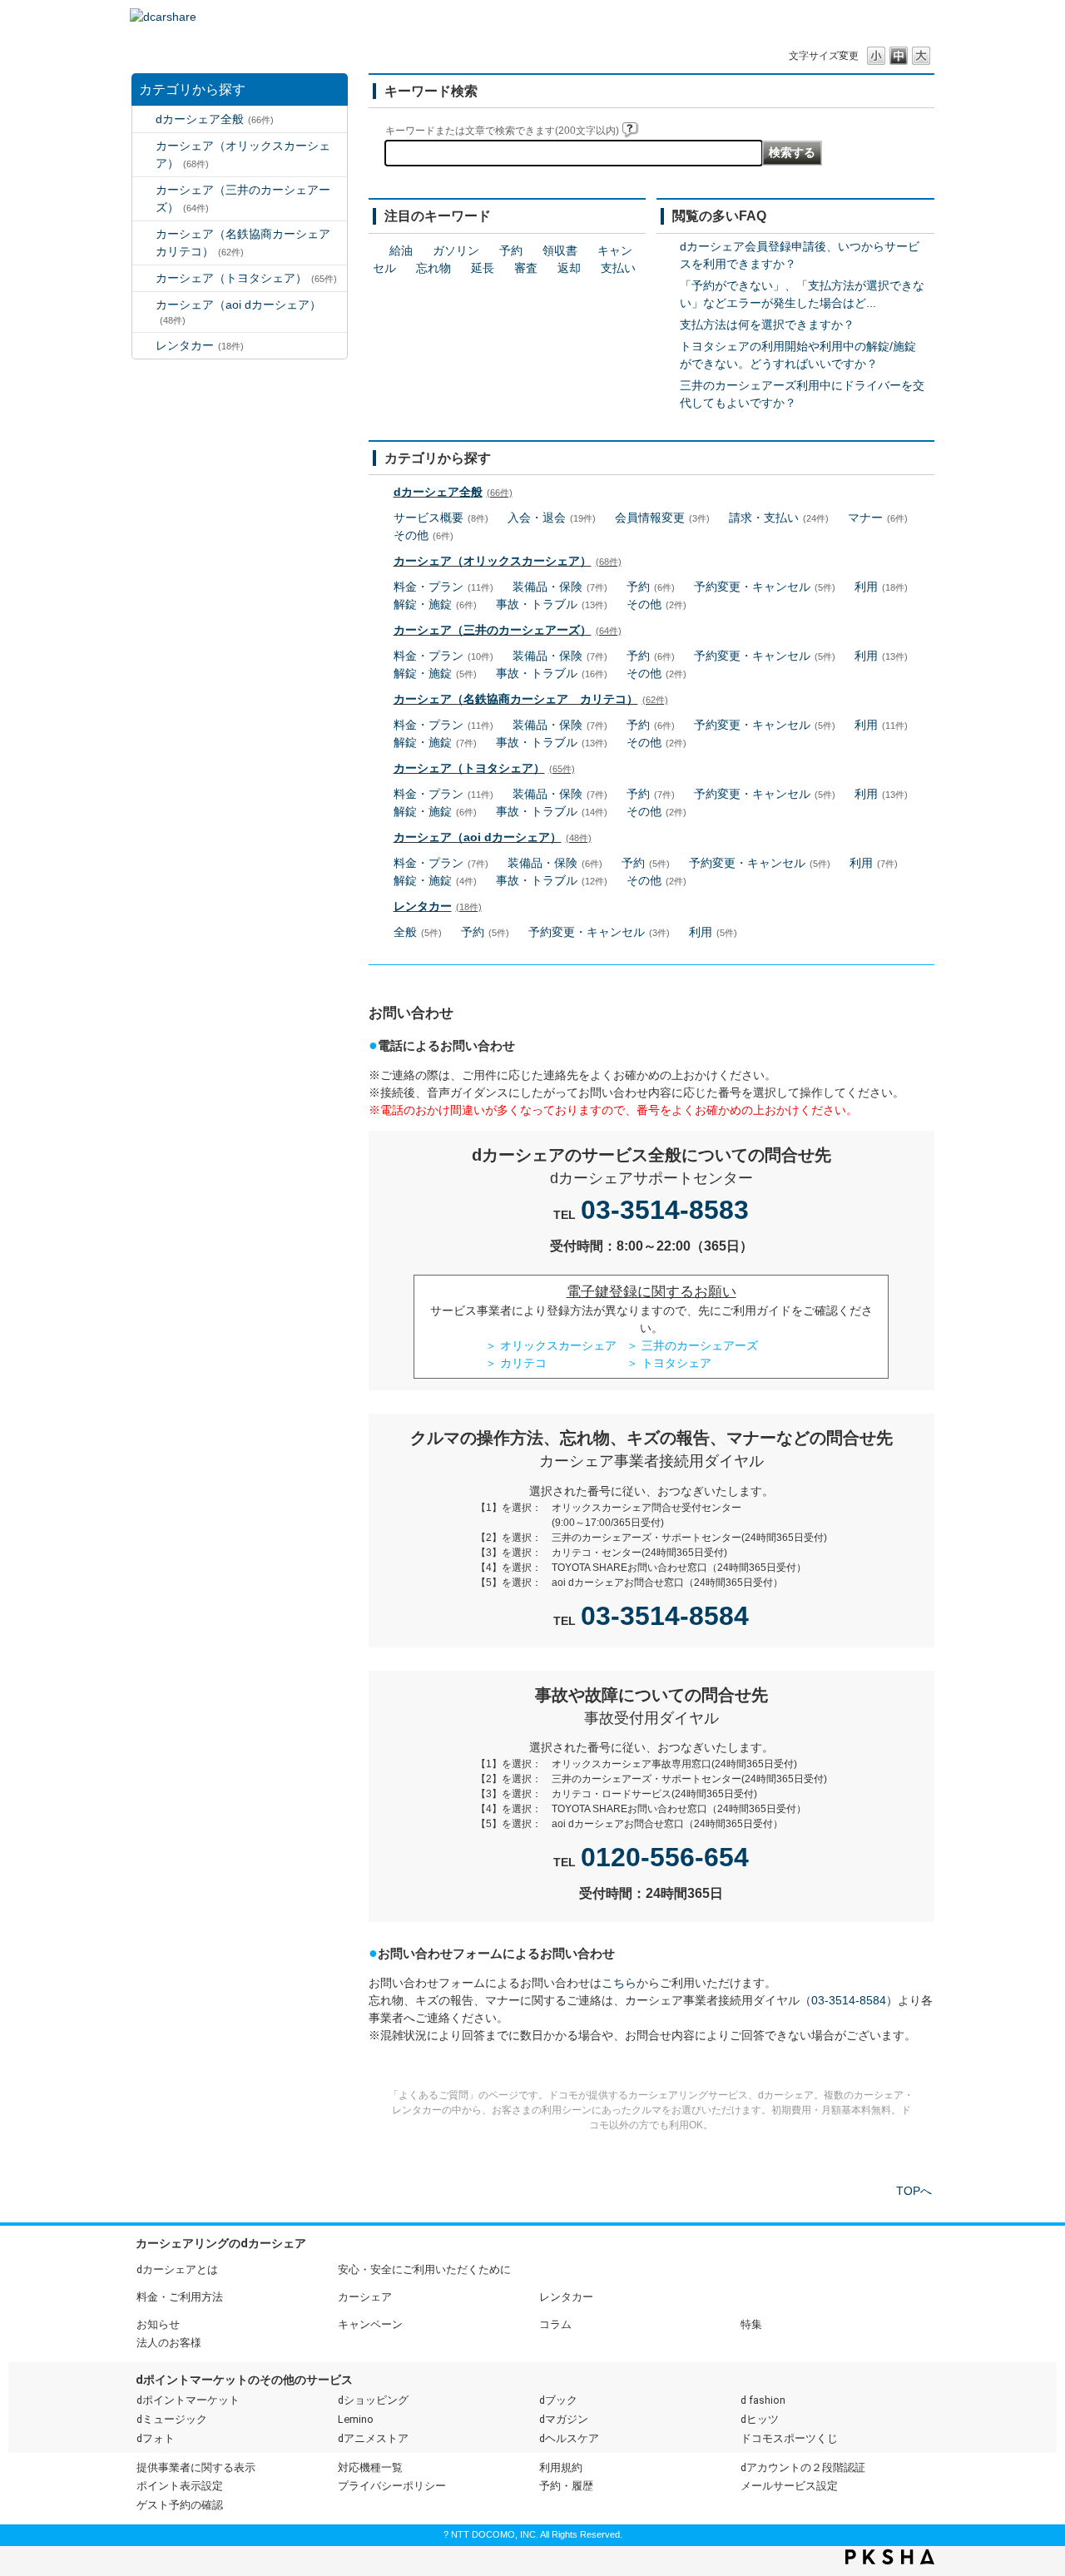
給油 (401, 250)
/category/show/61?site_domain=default (144, 278)
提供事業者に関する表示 (196, 2467)
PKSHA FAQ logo (890, 2557)
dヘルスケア (569, 2438)
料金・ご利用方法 (180, 2297)
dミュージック (172, 2419)
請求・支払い (779, 518)
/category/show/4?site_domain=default (144, 190)
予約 (511, 250)
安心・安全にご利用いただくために (424, 2269)
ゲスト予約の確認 (180, 2505)
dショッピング (373, 2400)
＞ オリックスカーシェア (551, 1345)
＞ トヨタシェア (669, 1363)
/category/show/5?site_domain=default (144, 234)
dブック (558, 2400)
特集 (751, 2324)
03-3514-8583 (665, 1210)
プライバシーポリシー (392, 2486)
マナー (878, 518)
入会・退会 (552, 518)
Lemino (356, 2419)
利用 (881, 587)
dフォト (156, 2438)
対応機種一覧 (370, 2467)
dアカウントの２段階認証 (803, 2467)
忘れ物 (433, 268)
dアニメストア (373, 2438)
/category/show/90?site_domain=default (144, 305)
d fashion (763, 2400)
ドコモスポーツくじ (789, 2438)
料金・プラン (443, 587)
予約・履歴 (566, 2486)
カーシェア (365, 2297)
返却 (569, 268)
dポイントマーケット (188, 2400)
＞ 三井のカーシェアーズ (692, 1345)
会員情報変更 (662, 518)
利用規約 (561, 2467)
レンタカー (200, 345)
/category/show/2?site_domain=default (144, 119)
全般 (418, 932)
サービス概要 (441, 518)
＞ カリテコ (516, 1363)
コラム (555, 2324)
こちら (619, 1983)
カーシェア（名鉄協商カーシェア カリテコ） (249, 243)
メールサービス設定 (789, 2486)
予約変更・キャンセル (765, 587)
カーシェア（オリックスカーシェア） (243, 154)
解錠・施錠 (435, 604)
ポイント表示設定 (180, 2486)
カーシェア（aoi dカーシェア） (238, 312)
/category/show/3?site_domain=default (144, 146)
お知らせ (158, 2324)
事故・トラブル (552, 604)
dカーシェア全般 (215, 119)
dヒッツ (760, 2419)
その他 (424, 535)
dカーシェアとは (177, 2269)
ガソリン (456, 250)
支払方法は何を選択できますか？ (767, 324)
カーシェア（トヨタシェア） (246, 278)
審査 (526, 268)
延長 (483, 268)
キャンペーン (370, 2324)
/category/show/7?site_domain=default (144, 346)
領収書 (560, 250)
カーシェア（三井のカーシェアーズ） (243, 198)
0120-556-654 (665, 1857)
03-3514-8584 (665, 1616)
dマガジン (564, 2419)
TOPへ (914, 2191)
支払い (618, 268)
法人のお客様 (169, 2343)
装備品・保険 (560, 587)
